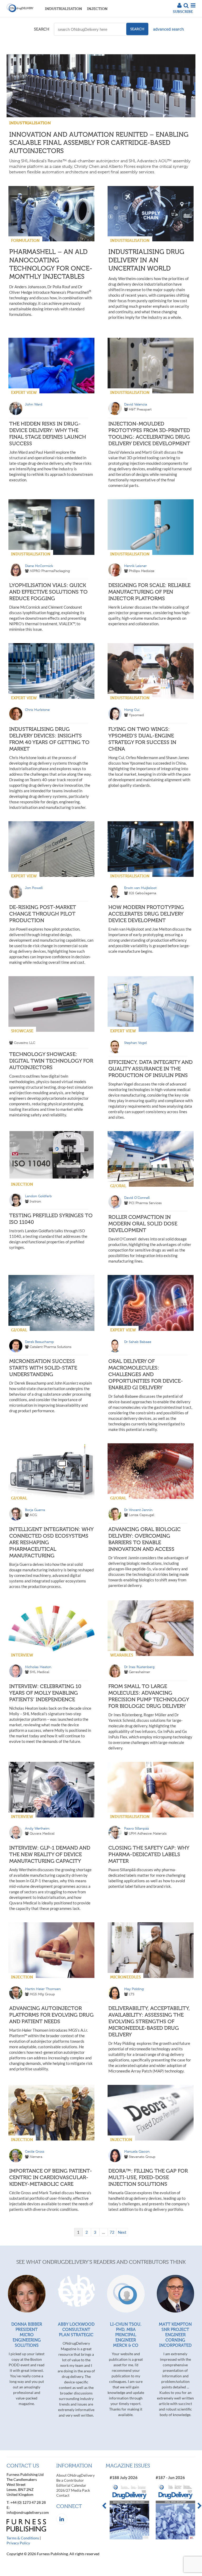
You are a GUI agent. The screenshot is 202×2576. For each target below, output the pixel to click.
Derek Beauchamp (39, 1342)
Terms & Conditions (23, 2538)
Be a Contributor (70, 2480)
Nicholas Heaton (38, 1667)
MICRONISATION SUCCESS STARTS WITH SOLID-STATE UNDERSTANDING (43, 1368)
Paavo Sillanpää (137, 1828)
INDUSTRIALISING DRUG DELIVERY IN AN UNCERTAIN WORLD (146, 260)
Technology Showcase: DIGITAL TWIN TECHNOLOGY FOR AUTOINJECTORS (51, 1061)
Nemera (36, 2157)
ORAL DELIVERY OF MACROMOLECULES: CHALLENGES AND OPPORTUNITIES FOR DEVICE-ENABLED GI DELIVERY (146, 1374)
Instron (35, 1201)
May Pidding (134, 1989)
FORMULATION (25, 240)
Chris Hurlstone (37, 710)
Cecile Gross (35, 2151)
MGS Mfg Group (42, 1994)
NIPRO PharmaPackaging (50, 571)
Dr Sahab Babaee (138, 1342)
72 (112, 2232)
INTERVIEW (22, 1655)
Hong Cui (132, 710)
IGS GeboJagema (143, 893)
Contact (63, 2495)
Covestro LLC (25, 1043)
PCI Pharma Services (145, 1203)
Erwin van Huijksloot (140, 888)
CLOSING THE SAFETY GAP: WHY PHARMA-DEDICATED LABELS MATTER (149, 1854)
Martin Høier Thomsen (43, 1989)
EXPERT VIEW (24, 392)
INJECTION (97, 9)
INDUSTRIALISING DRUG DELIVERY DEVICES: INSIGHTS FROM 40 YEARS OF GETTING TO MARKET (49, 739)
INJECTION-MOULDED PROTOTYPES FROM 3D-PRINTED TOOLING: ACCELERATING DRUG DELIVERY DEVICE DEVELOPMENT (149, 434)
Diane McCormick (39, 566)
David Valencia (136, 404)
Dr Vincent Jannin (138, 1510)
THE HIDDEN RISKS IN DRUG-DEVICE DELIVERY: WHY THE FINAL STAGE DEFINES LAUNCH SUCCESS (48, 434)
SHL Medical (39, 1672)
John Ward (34, 404)
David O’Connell (137, 1198)
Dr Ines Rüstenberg (139, 1667)
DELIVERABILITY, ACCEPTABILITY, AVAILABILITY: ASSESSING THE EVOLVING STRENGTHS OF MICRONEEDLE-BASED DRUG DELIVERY (149, 2021)
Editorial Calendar (71, 2485)
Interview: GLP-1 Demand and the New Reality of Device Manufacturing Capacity (50, 1854)
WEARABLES (122, 1655)
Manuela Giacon (137, 2151)
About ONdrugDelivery (75, 2475)
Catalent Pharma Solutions (51, 1347)
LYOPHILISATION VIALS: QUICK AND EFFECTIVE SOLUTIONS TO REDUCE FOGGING (48, 592)
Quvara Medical (42, 1833)
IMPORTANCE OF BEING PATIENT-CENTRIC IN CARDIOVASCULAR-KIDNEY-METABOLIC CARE (51, 2177)
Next (122, 2232)
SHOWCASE (22, 1031)
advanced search (168, 29)
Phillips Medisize (142, 571)
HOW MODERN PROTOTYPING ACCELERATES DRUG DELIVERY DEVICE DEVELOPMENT (146, 914)
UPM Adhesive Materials (148, 1833)
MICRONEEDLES (125, 1977)
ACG (33, 1515)
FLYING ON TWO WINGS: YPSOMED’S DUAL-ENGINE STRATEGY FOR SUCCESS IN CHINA (142, 739)
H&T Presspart (140, 409)
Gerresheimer (140, 1672)
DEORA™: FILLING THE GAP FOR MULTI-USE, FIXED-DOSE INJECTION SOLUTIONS (148, 2177)
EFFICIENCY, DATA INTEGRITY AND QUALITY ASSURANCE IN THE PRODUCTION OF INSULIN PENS (150, 1069)
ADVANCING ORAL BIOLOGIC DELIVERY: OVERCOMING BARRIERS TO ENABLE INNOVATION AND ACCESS (145, 1539)
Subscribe (183, 11)
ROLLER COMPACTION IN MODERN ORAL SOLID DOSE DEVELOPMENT (143, 1224)
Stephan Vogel (135, 1043)
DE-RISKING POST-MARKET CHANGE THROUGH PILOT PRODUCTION (43, 914)
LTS (132, 1994)
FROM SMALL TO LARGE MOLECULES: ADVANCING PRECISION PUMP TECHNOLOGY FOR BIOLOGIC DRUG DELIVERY (149, 1696)
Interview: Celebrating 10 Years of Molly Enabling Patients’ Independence (45, 1693)
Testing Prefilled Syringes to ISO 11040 (51, 1219)
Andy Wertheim (37, 1828)
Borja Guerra (35, 1510)
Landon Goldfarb (38, 1196)
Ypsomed (136, 715)
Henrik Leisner (135, 566)
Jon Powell (34, 888)
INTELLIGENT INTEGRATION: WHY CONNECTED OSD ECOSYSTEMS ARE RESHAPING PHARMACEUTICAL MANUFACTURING (51, 1542)
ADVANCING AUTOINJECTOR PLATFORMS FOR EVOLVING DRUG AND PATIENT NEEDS (51, 2015)
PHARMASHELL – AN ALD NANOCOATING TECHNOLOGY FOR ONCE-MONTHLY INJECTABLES (51, 264)
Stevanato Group (142, 2157)
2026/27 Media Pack (73, 2490)
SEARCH (42, 29)
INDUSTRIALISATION (64, 9)
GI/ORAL (118, 1186)
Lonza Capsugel (142, 1515)
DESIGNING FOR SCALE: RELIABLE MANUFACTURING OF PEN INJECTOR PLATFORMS (149, 592)
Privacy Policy (18, 2543)
